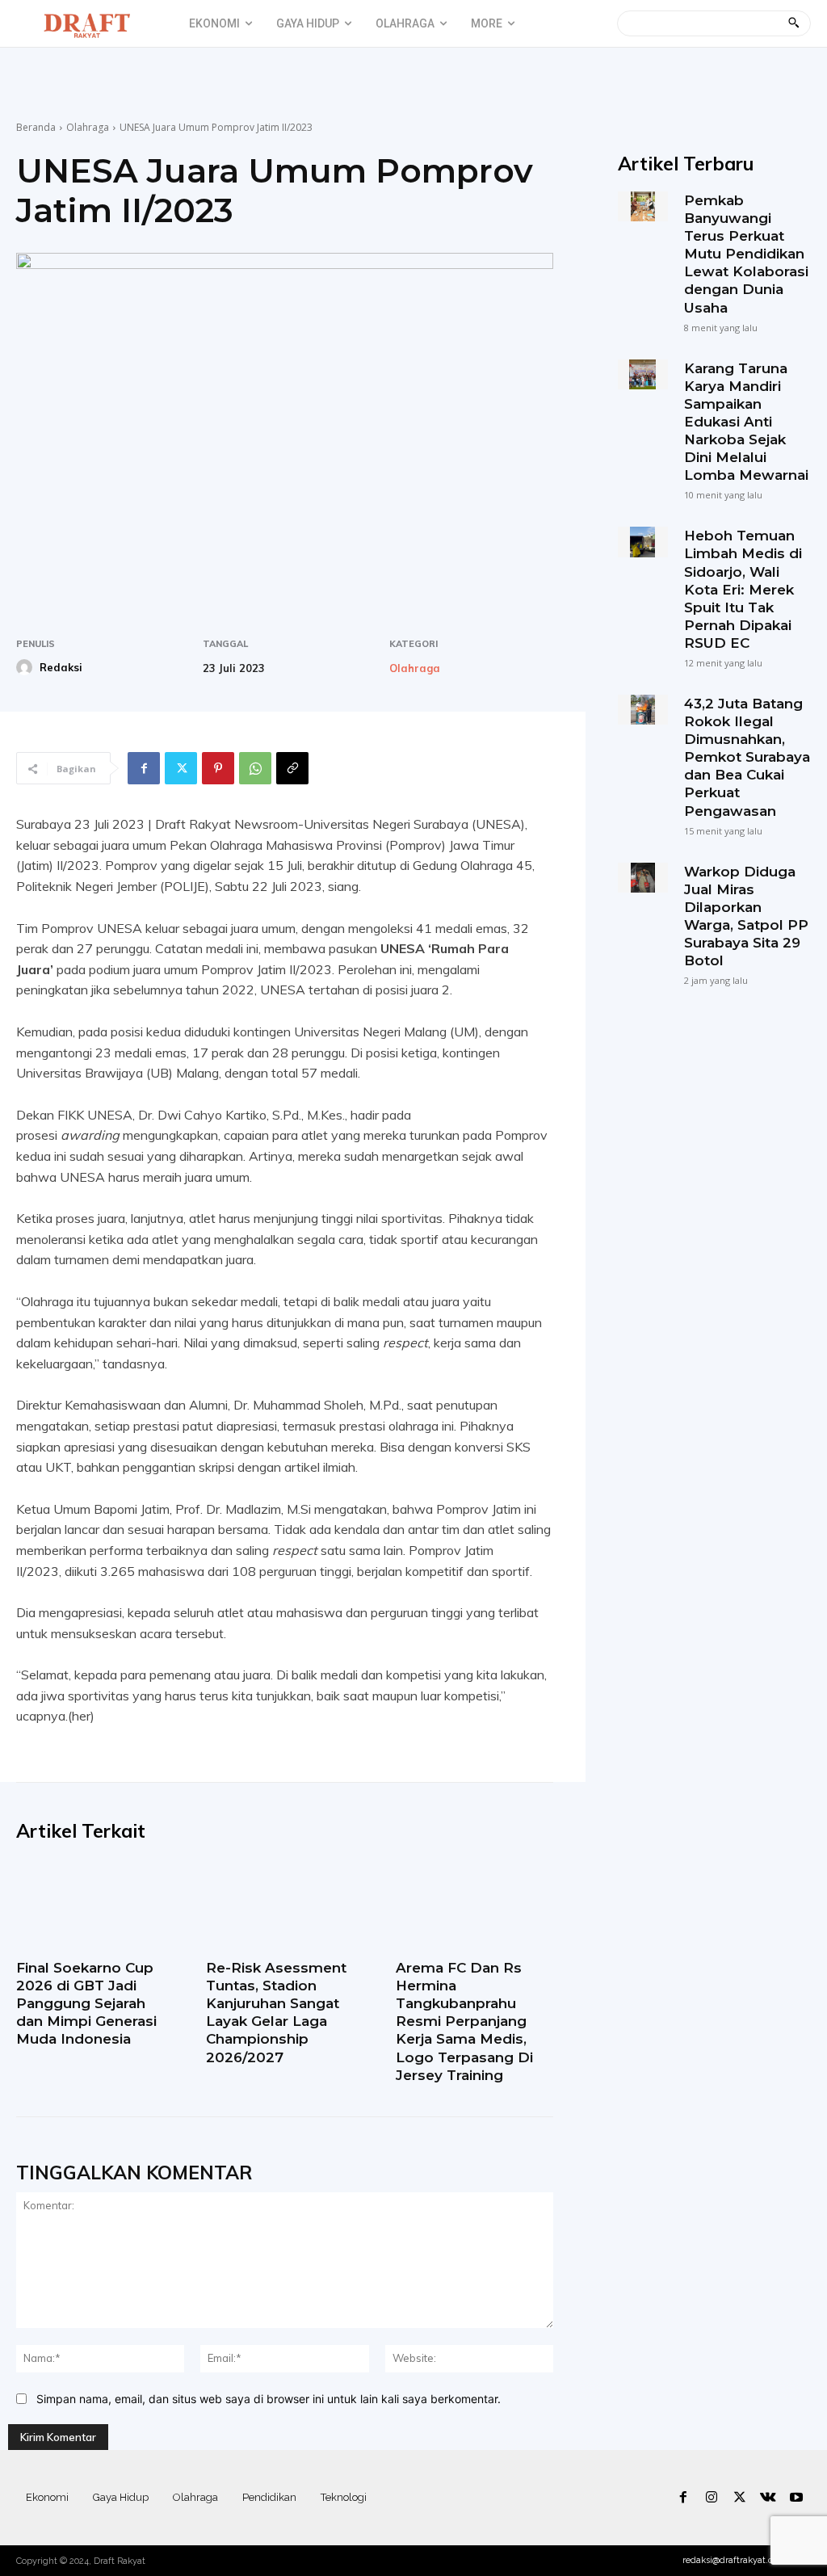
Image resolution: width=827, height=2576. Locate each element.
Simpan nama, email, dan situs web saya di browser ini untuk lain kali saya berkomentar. (269, 2399)
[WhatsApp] (255, 768)
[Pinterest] (218, 768)
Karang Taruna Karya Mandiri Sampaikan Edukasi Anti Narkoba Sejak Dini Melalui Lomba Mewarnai (746, 422)
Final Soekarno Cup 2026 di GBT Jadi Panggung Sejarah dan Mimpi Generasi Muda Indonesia (86, 2003)
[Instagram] (711, 2498)
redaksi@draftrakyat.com (735, 2560)
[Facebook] (144, 768)
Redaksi (61, 667)
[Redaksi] (27, 667)
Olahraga (88, 127)
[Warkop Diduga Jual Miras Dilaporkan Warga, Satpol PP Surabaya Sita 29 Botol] (643, 878)
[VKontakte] (768, 2498)
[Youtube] (797, 2498)
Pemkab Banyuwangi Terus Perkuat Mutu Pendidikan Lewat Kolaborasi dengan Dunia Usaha (746, 254)
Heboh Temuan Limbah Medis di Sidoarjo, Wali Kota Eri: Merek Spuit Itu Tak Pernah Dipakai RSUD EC (743, 589)
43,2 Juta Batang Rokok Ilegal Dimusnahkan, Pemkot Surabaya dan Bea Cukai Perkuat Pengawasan (747, 757)
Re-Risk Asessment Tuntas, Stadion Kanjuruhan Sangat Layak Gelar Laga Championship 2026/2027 (276, 2012)
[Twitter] (181, 768)
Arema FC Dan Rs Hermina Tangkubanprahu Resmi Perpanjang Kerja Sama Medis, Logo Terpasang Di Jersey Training (464, 2021)
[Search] (793, 23)
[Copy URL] (292, 768)
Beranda (36, 127)
